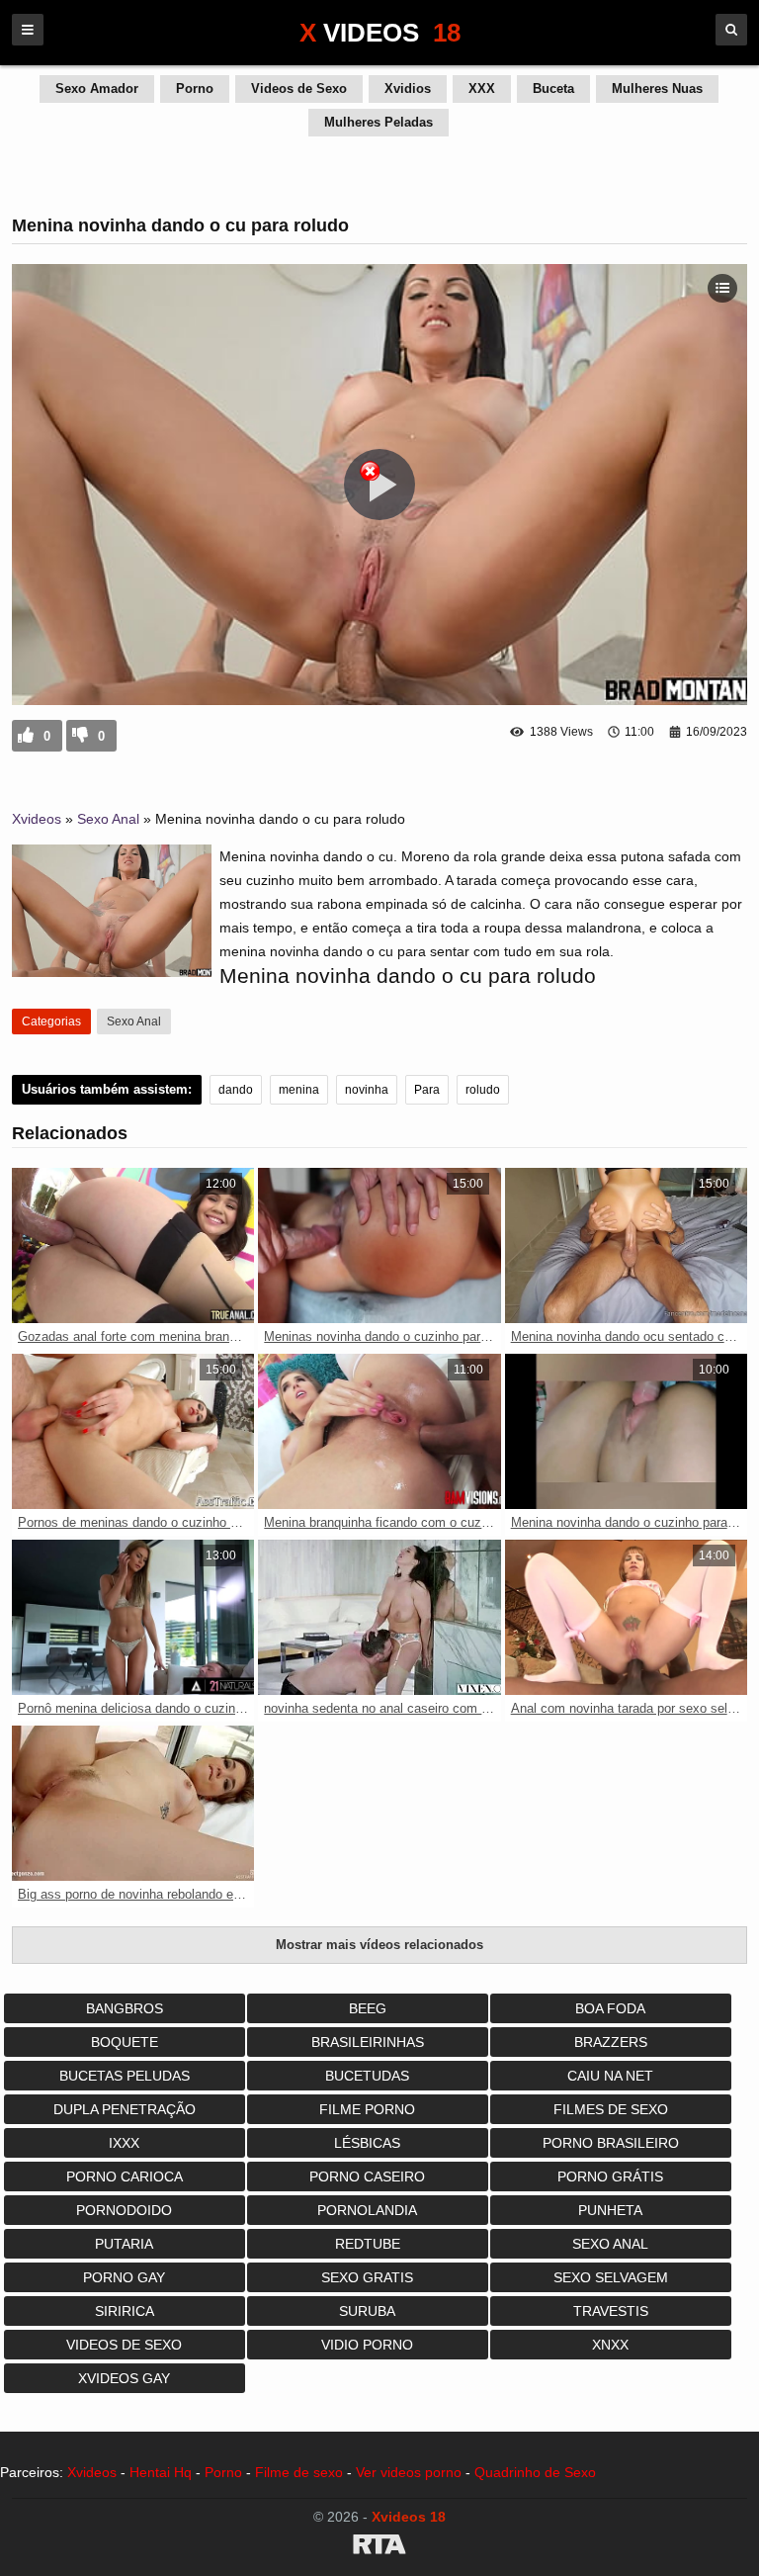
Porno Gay (124, 2277)
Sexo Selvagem (611, 2277)
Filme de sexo (299, 2472)
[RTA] (379, 2547)
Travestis (611, 2311)
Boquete (125, 2042)
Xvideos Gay (124, 2378)
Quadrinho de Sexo (535, 2472)
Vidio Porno (367, 2345)
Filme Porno (367, 2109)
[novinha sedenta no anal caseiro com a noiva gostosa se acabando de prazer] (379, 1617)
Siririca (125, 2311)
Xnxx (610, 2345)
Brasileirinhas (368, 2042)
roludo (483, 1090)
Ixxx (124, 2143)
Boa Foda (610, 2008)
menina (299, 1090)
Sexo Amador (97, 89)
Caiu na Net (610, 2076)
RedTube (368, 2244)
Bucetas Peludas (125, 2076)
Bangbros (125, 2008)
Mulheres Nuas (657, 89)
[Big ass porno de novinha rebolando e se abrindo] (133, 1803)
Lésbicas (367, 2143)
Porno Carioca (125, 2176)
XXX (482, 89)
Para (427, 1090)
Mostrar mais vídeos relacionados (379, 1945)
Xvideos (37, 819)
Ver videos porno (409, 2472)
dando (236, 1090)
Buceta (553, 89)
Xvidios (408, 89)
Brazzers (611, 2042)
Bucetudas (367, 2076)
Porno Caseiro (367, 2176)
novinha (367, 1090)
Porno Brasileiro (611, 2143)
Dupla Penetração (125, 2109)
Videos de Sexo (299, 89)
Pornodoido (124, 2210)
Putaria (124, 2244)
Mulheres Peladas (379, 122)
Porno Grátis (610, 2176)
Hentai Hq (161, 2472)
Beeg (368, 2008)
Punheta (610, 2210)
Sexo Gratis (367, 2277)
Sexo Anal (108, 819)
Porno (195, 89)
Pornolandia (367, 2210)
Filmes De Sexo (611, 2109)
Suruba (367, 2311)
